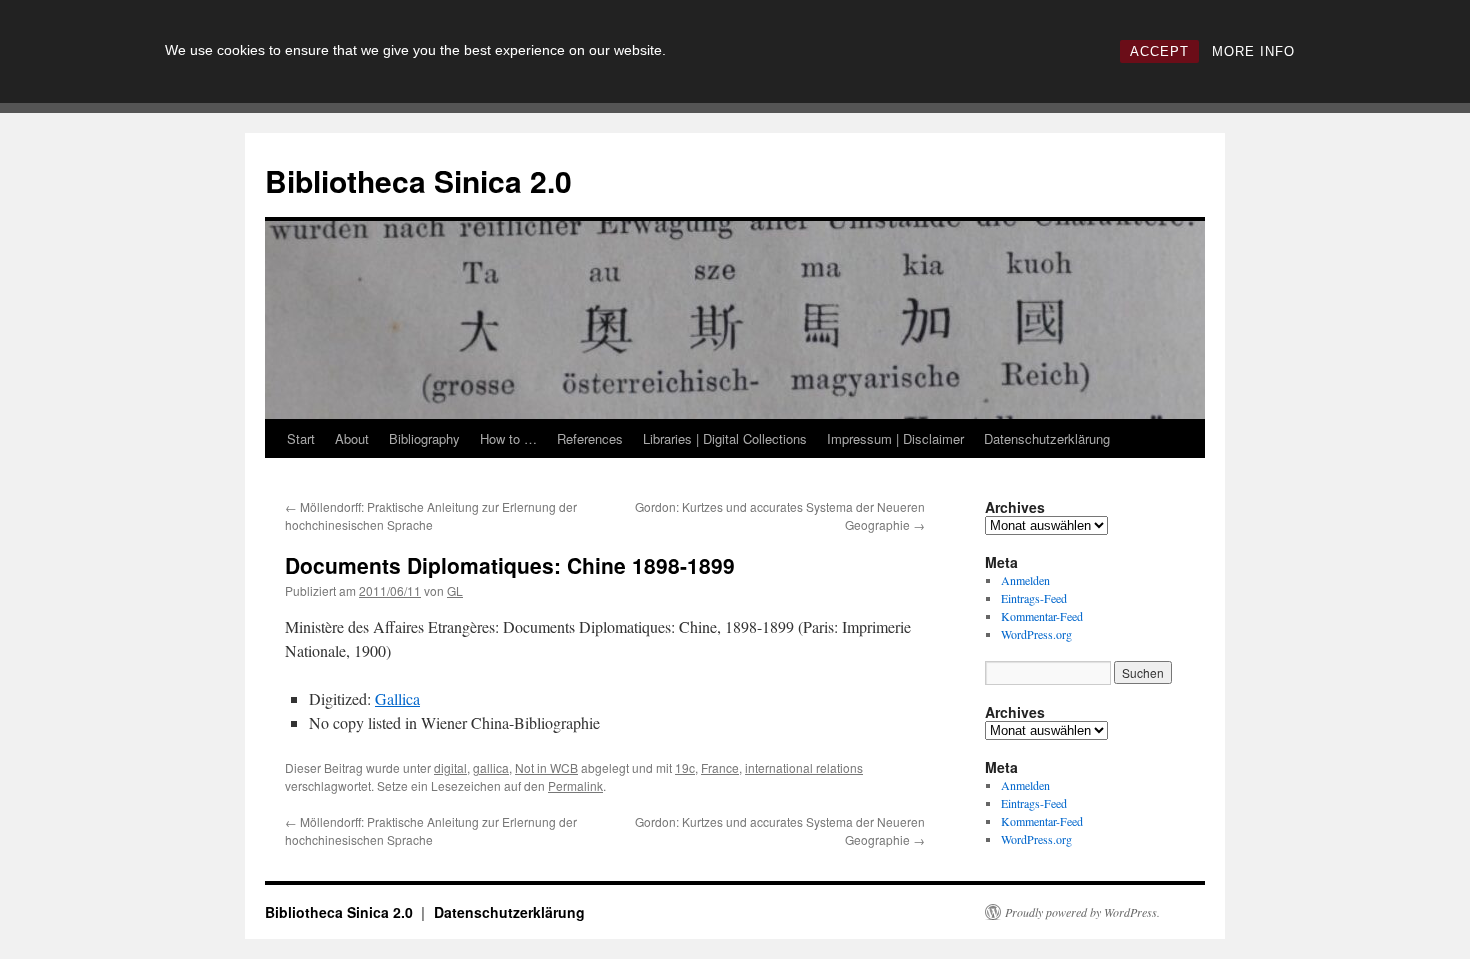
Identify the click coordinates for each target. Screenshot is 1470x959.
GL (455, 590)
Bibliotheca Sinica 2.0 (418, 180)
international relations (804, 767)
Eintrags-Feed (1034, 598)
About (352, 438)
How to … (508, 438)
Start (301, 438)
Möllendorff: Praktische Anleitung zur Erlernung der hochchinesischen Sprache (431, 515)
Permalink (575, 785)
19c (685, 767)
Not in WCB (546, 767)
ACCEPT (1159, 51)
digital (450, 767)
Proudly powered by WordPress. (1082, 912)
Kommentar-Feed (1042, 616)
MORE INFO (1253, 51)
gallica (491, 767)
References (590, 438)
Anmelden (1025, 580)
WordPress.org (1036, 634)
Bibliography (424, 438)
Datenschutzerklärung (1047, 438)
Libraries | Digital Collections (725, 438)
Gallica (397, 698)
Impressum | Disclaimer (895, 438)
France (720, 767)
